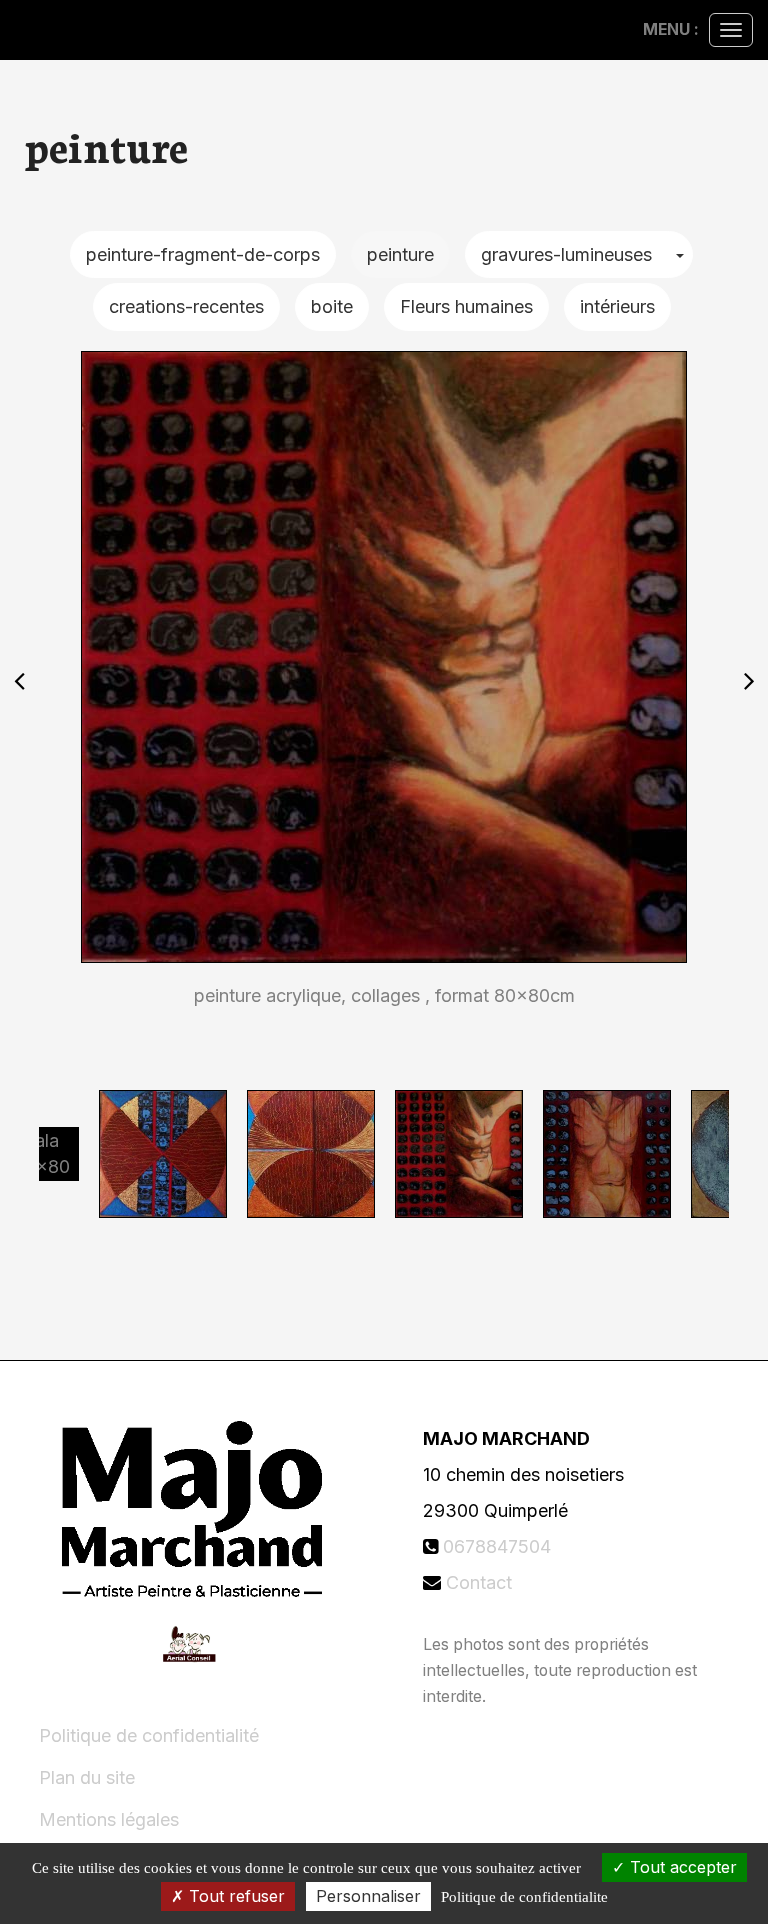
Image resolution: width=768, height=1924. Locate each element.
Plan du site (87, 1777)
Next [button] (749, 680)
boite (332, 306)
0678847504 (497, 1546)
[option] (384, 680)
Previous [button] (19, 680)
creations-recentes (186, 306)
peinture (400, 254)
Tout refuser (234, 1896)
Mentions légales (109, 1819)
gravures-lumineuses (566, 254)
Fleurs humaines (466, 306)
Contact (479, 1582)
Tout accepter (681, 1867)
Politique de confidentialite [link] (524, 1897)
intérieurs (617, 306)
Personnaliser (368, 1896)
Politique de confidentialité (149, 1735)
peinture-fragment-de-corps (203, 254)
